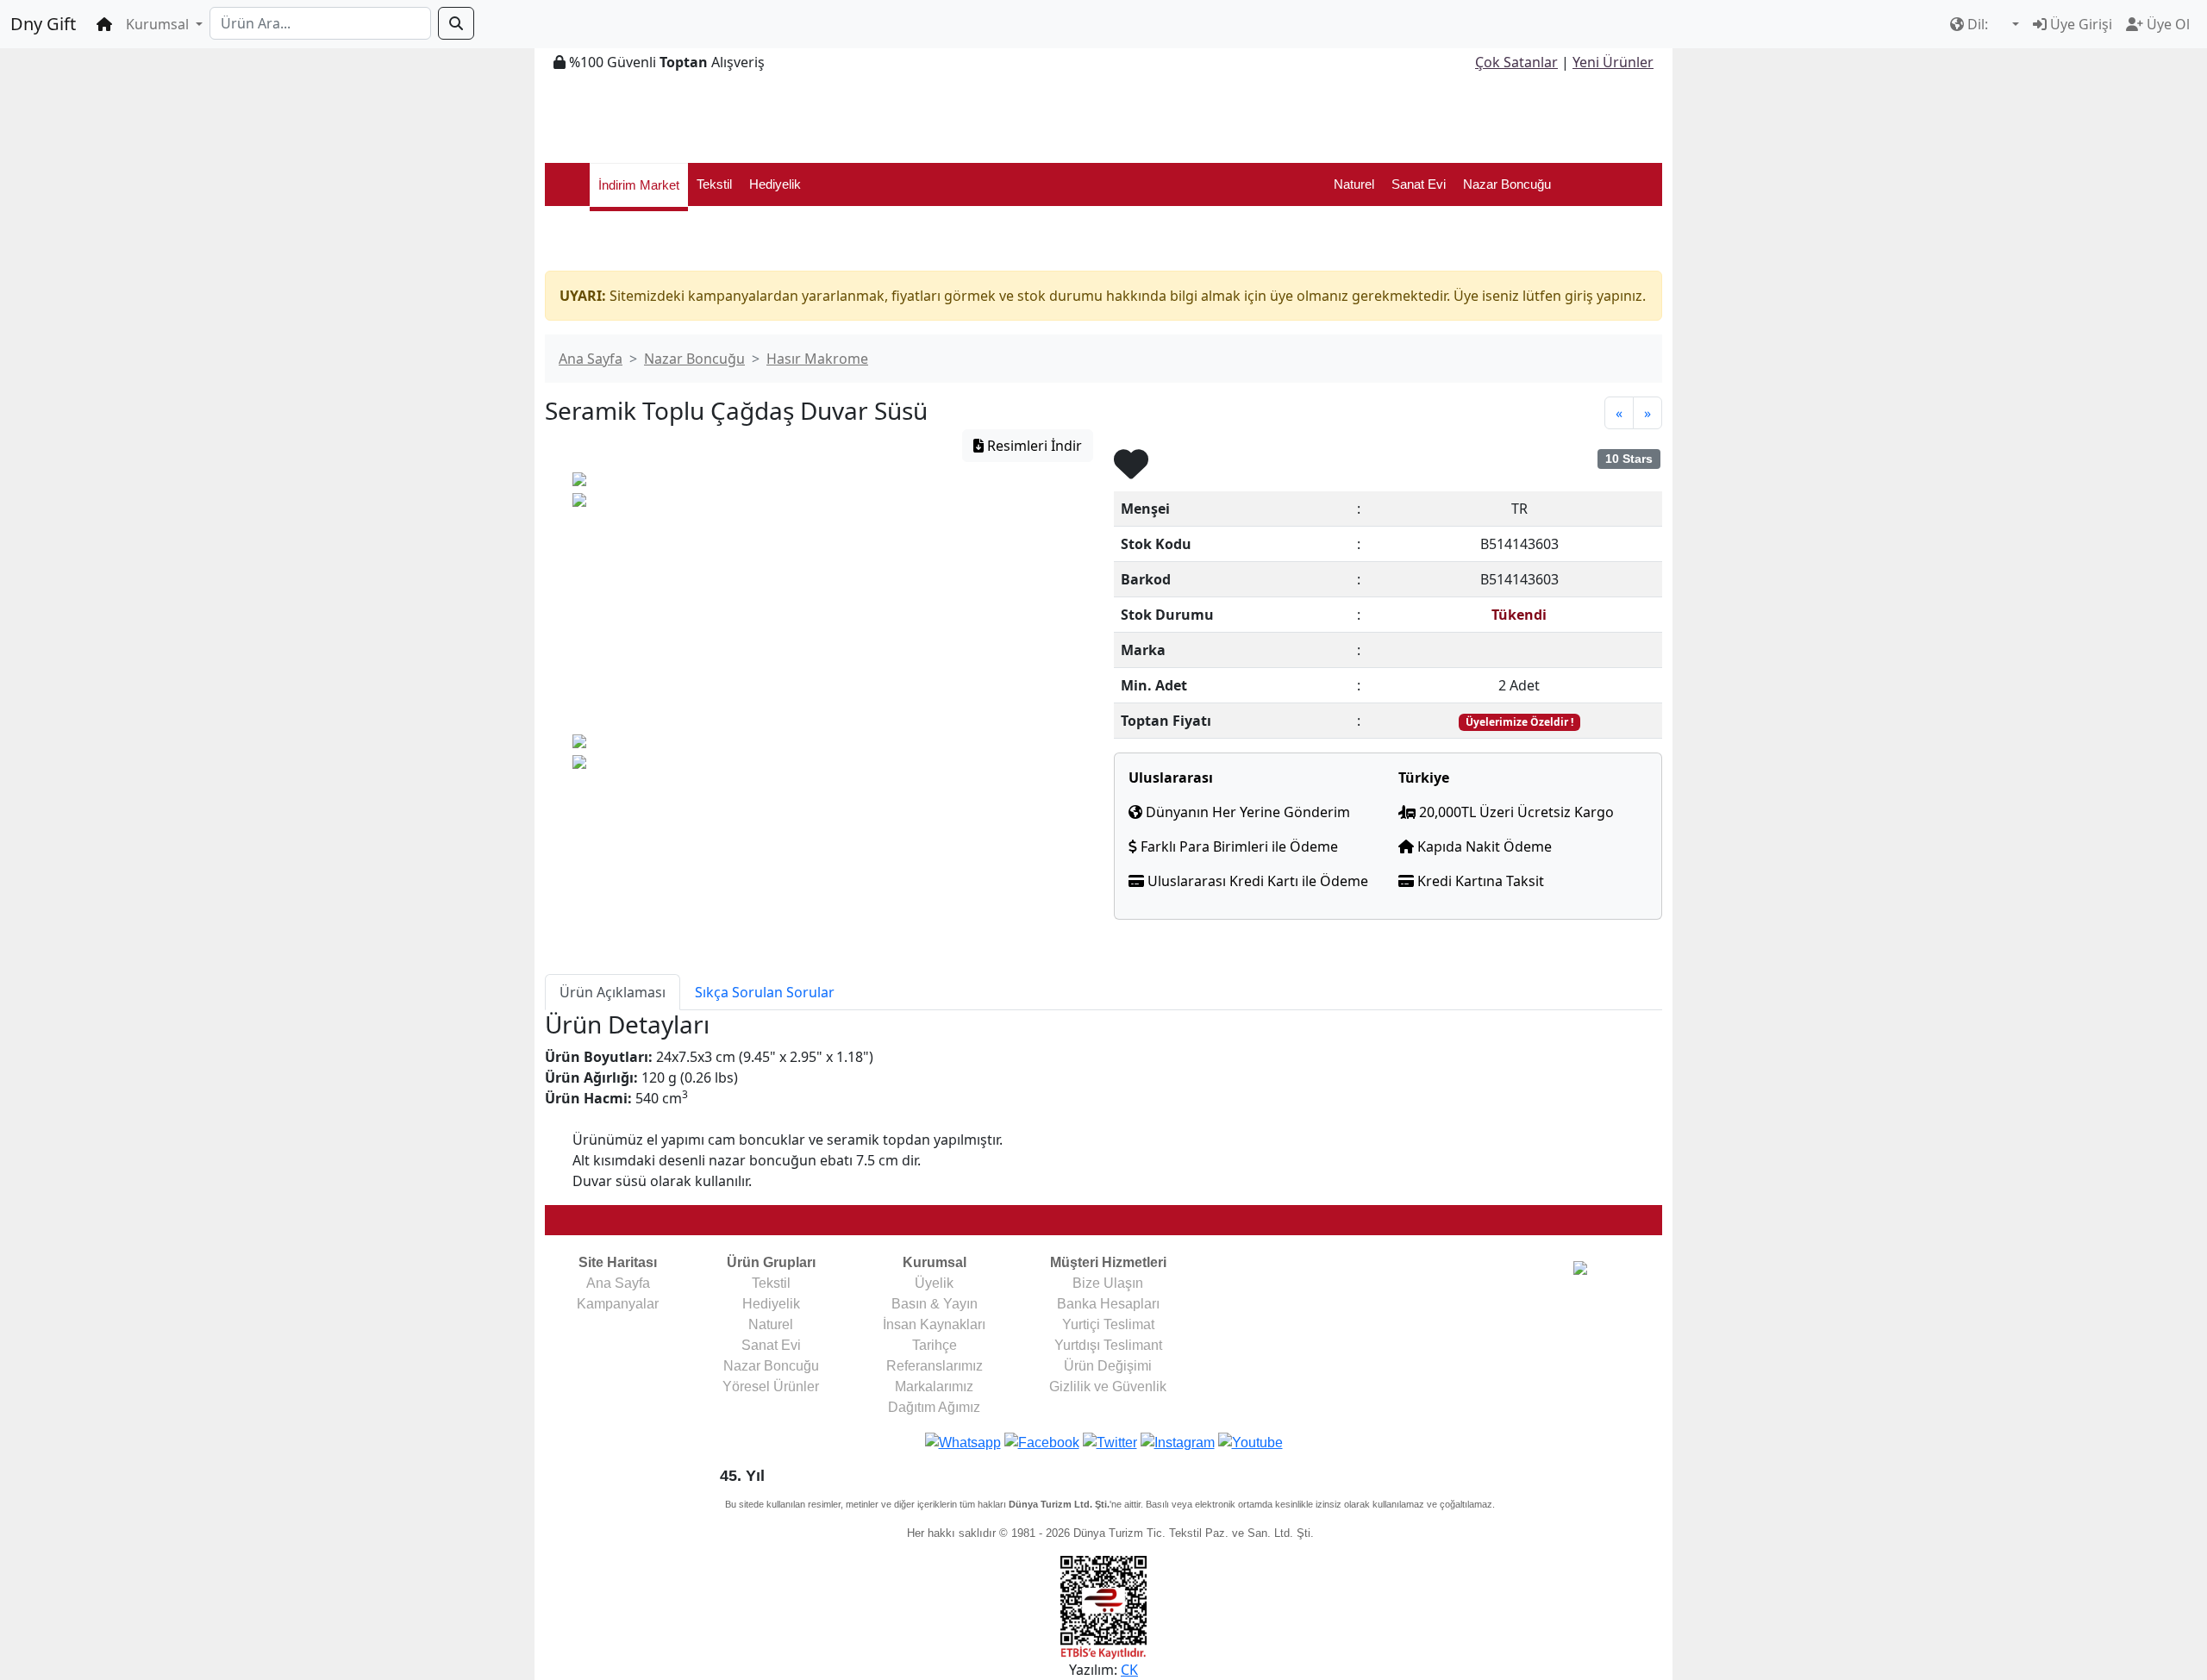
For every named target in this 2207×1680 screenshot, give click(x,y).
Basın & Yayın (935, 1304)
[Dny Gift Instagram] (1178, 1442)
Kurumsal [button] (159, 24)
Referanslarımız (935, 1366)
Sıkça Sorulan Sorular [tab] (765, 992)
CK (1129, 1670)
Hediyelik (775, 184)
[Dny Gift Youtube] (1250, 1442)
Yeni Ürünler (1613, 62)
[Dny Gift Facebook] (963, 1442)
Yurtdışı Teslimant (1108, 1345)
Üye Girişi (2079, 24)
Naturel (1354, 184)
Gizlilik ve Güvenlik (1108, 1386)
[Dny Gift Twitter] (1110, 1442)
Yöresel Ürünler (771, 1386)
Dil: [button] (1978, 24)
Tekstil (714, 184)
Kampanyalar (618, 1304)
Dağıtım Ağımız (934, 1407)
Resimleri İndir (1033, 446)
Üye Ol (2166, 24)
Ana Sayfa (591, 359)
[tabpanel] (1103, 1101)
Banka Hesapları (1108, 1304)
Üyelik (934, 1283)
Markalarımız (934, 1386)
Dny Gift (43, 24)
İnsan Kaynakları (934, 1324)
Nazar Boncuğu (1507, 184)
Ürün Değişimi (1108, 1366)
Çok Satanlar (1516, 62)
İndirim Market (639, 185)
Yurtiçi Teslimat (1108, 1324)
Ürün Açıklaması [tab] (613, 992)
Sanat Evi (1419, 184)
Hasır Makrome (817, 359)
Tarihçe (935, 1345)
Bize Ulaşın (1108, 1283)
